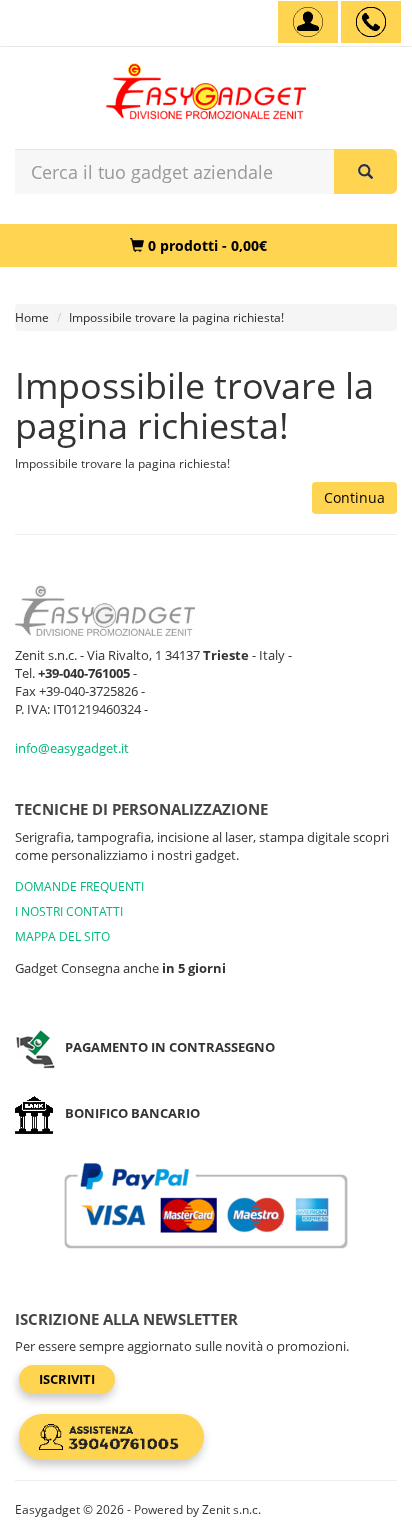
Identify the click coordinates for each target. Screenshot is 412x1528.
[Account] (308, 22)
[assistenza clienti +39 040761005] (371, 22)
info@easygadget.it (72, 748)
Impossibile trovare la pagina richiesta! (176, 317)
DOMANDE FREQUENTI (79, 886)
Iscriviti (67, 1379)
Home (32, 317)
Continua (354, 497)
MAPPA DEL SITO (62, 936)
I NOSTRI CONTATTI (69, 911)
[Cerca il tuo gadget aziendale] (365, 171)
